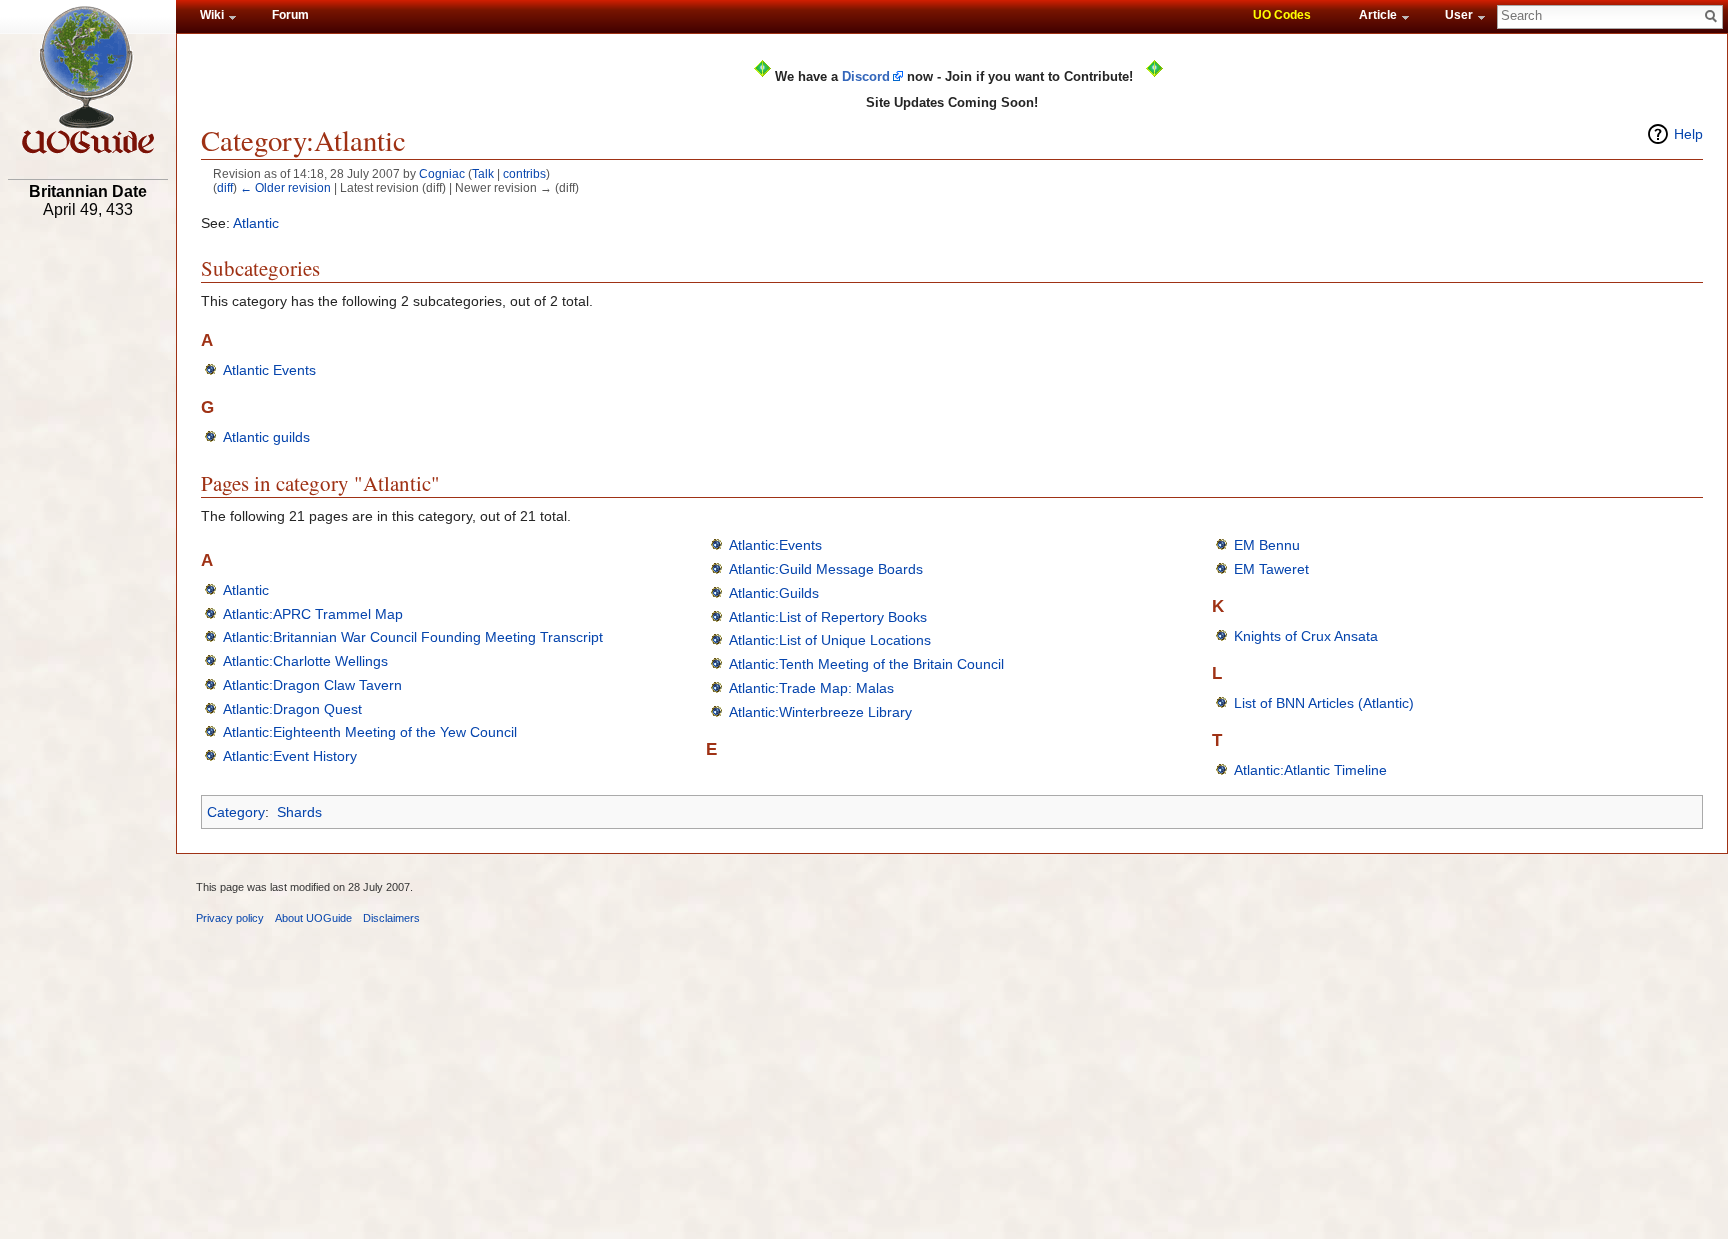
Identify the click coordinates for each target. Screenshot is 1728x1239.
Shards (299, 812)
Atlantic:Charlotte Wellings (305, 661)
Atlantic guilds (266, 437)
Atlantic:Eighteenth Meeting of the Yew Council (370, 732)
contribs (524, 173)
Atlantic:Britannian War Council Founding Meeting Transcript (413, 637)
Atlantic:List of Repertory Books (828, 617)
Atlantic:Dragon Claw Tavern (312, 685)
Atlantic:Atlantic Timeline (1310, 770)
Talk (483, 173)
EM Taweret (1271, 569)
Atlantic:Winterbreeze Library (820, 712)
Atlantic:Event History (290, 756)
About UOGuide (313, 918)
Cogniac (442, 173)
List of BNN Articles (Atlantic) (1324, 703)
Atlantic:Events (775, 545)
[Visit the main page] (88, 80)
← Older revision (285, 187)
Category (236, 812)
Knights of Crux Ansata (1306, 636)
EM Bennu (1267, 545)
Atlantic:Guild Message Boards (826, 569)
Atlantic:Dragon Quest (292, 709)
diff (225, 187)
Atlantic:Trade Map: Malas (811, 688)
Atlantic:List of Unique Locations (830, 640)
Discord (866, 76)
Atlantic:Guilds (774, 593)
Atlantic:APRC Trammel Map (313, 614)
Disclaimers (391, 918)
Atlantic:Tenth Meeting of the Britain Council (866, 664)
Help (1688, 134)
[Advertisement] (88, 537)
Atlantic (256, 223)
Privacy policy (230, 918)
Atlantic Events (269, 370)
